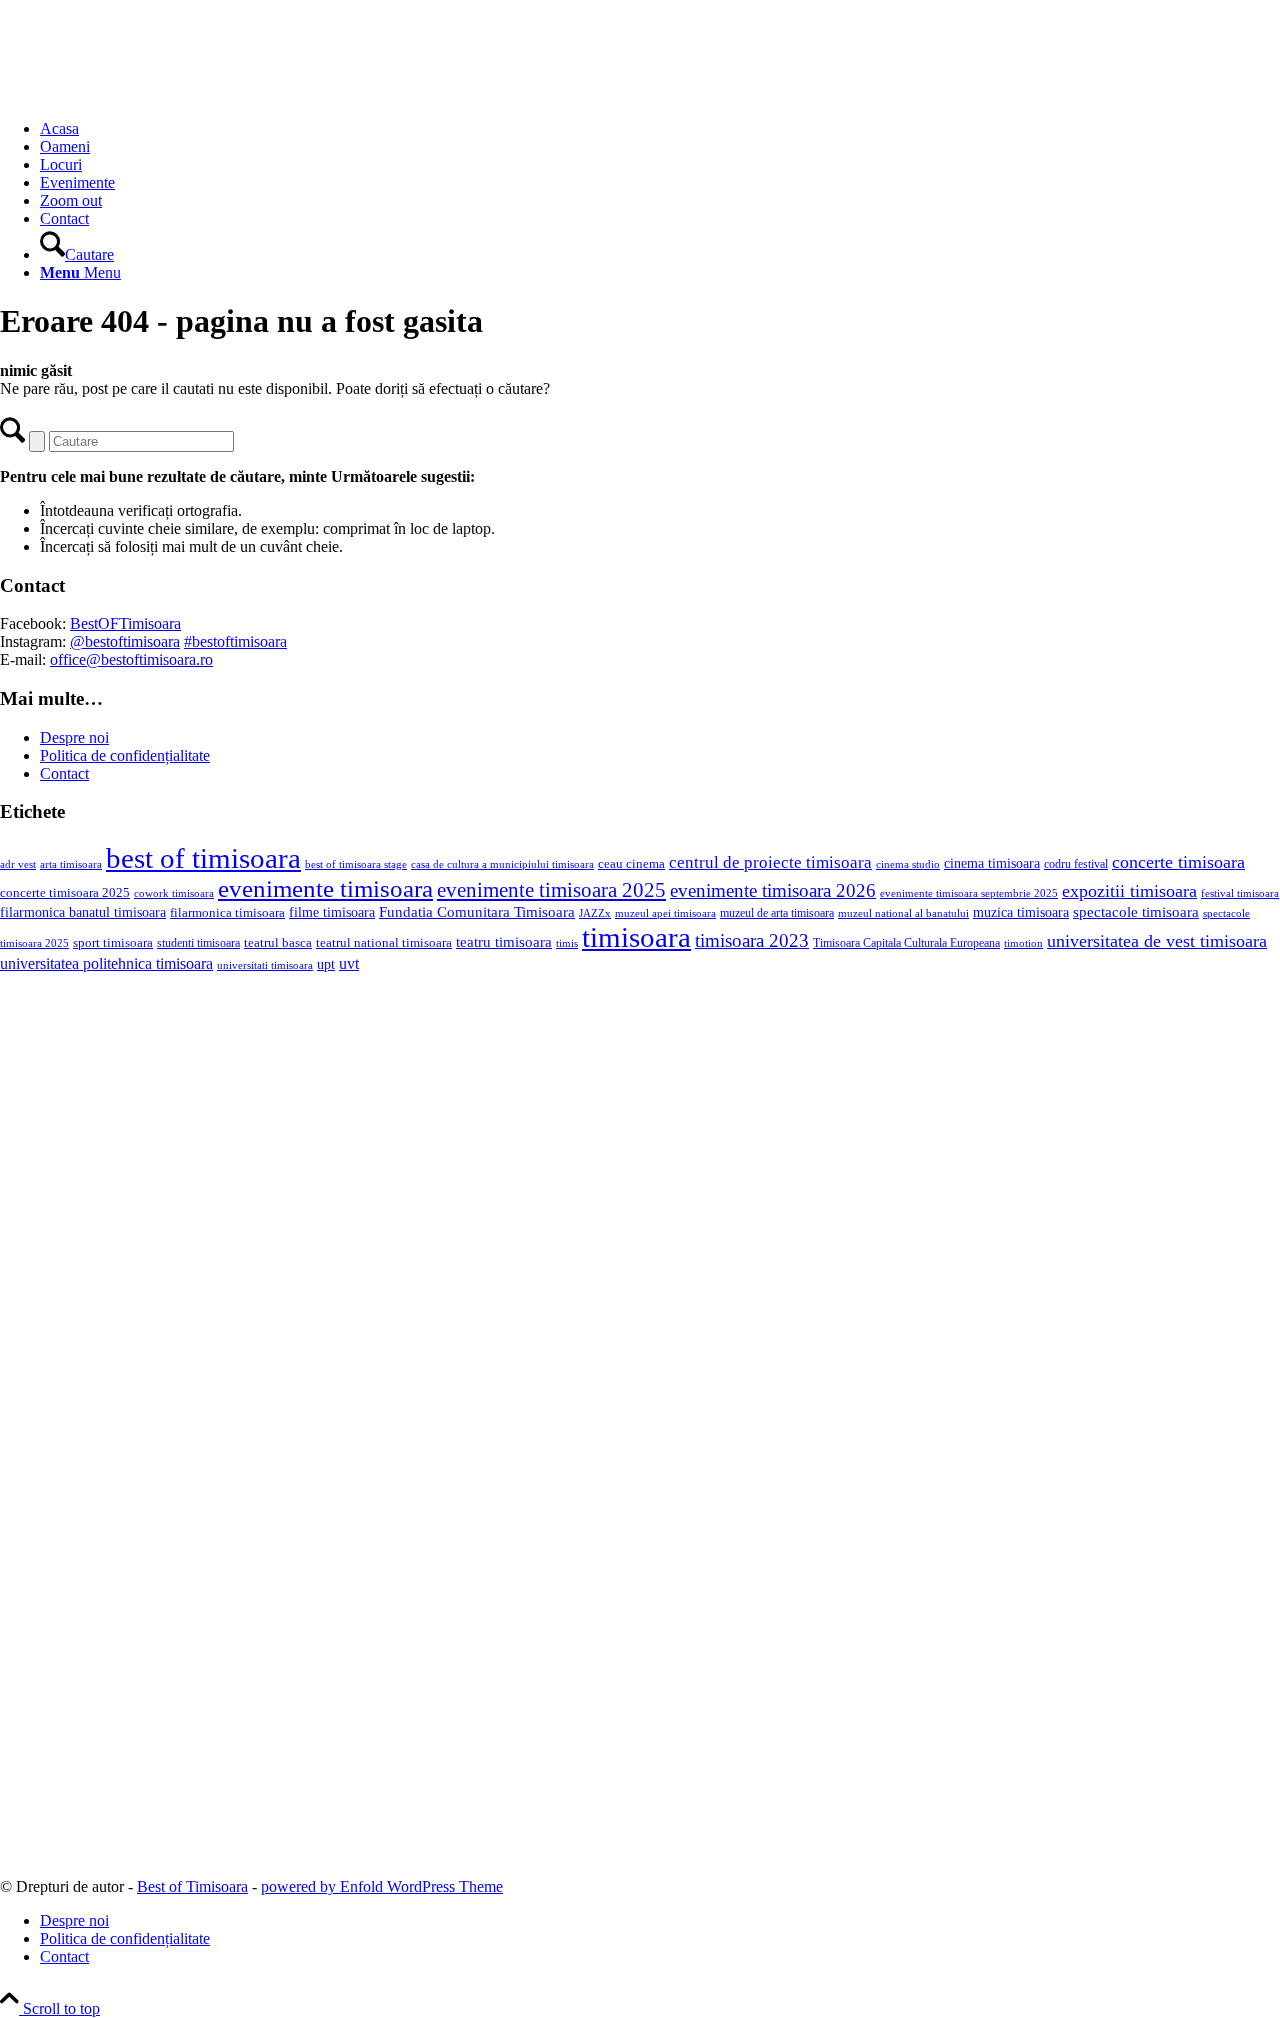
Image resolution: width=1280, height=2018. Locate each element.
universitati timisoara (265, 965)
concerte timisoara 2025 (65, 893)
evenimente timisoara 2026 (773, 890)
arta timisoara (71, 864)
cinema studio (908, 864)
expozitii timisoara (1129, 891)
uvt (349, 963)
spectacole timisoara (1136, 911)
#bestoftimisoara (235, 641)
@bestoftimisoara (125, 641)
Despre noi (74, 737)
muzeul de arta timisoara (777, 913)
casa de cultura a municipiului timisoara (502, 864)
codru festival (1076, 864)
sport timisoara (113, 942)
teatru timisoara (504, 941)
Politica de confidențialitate (125, 755)
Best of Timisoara (192, 1886)
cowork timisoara (174, 893)
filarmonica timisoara (227, 913)
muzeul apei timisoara (665, 913)
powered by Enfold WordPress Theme (382, 1886)
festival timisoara (1240, 893)
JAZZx (595, 913)
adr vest (18, 864)
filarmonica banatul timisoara (83, 912)
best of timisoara (203, 858)
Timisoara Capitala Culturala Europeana (906, 943)
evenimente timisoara (325, 888)
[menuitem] (660, 129)
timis (567, 943)
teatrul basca (278, 943)
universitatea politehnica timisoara (106, 963)
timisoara (636, 937)
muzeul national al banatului (903, 913)
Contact (64, 773)
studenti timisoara (198, 943)
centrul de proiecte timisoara (770, 862)
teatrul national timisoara (384, 942)
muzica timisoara (1021, 912)
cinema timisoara (992, 863)
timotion (1023, 943)
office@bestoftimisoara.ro (131, 659)
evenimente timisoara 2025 (551, 890)
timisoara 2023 (752, 940)
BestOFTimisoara (125, 623)
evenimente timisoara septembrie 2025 (969, 893)
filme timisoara (332, 912)
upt (326, 964)
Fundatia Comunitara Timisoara (477, 912)
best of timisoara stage (356, 864)
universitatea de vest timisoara (1157, 941)
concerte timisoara (1178, 862)
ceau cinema (631, 863)
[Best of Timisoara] (150, 94)
